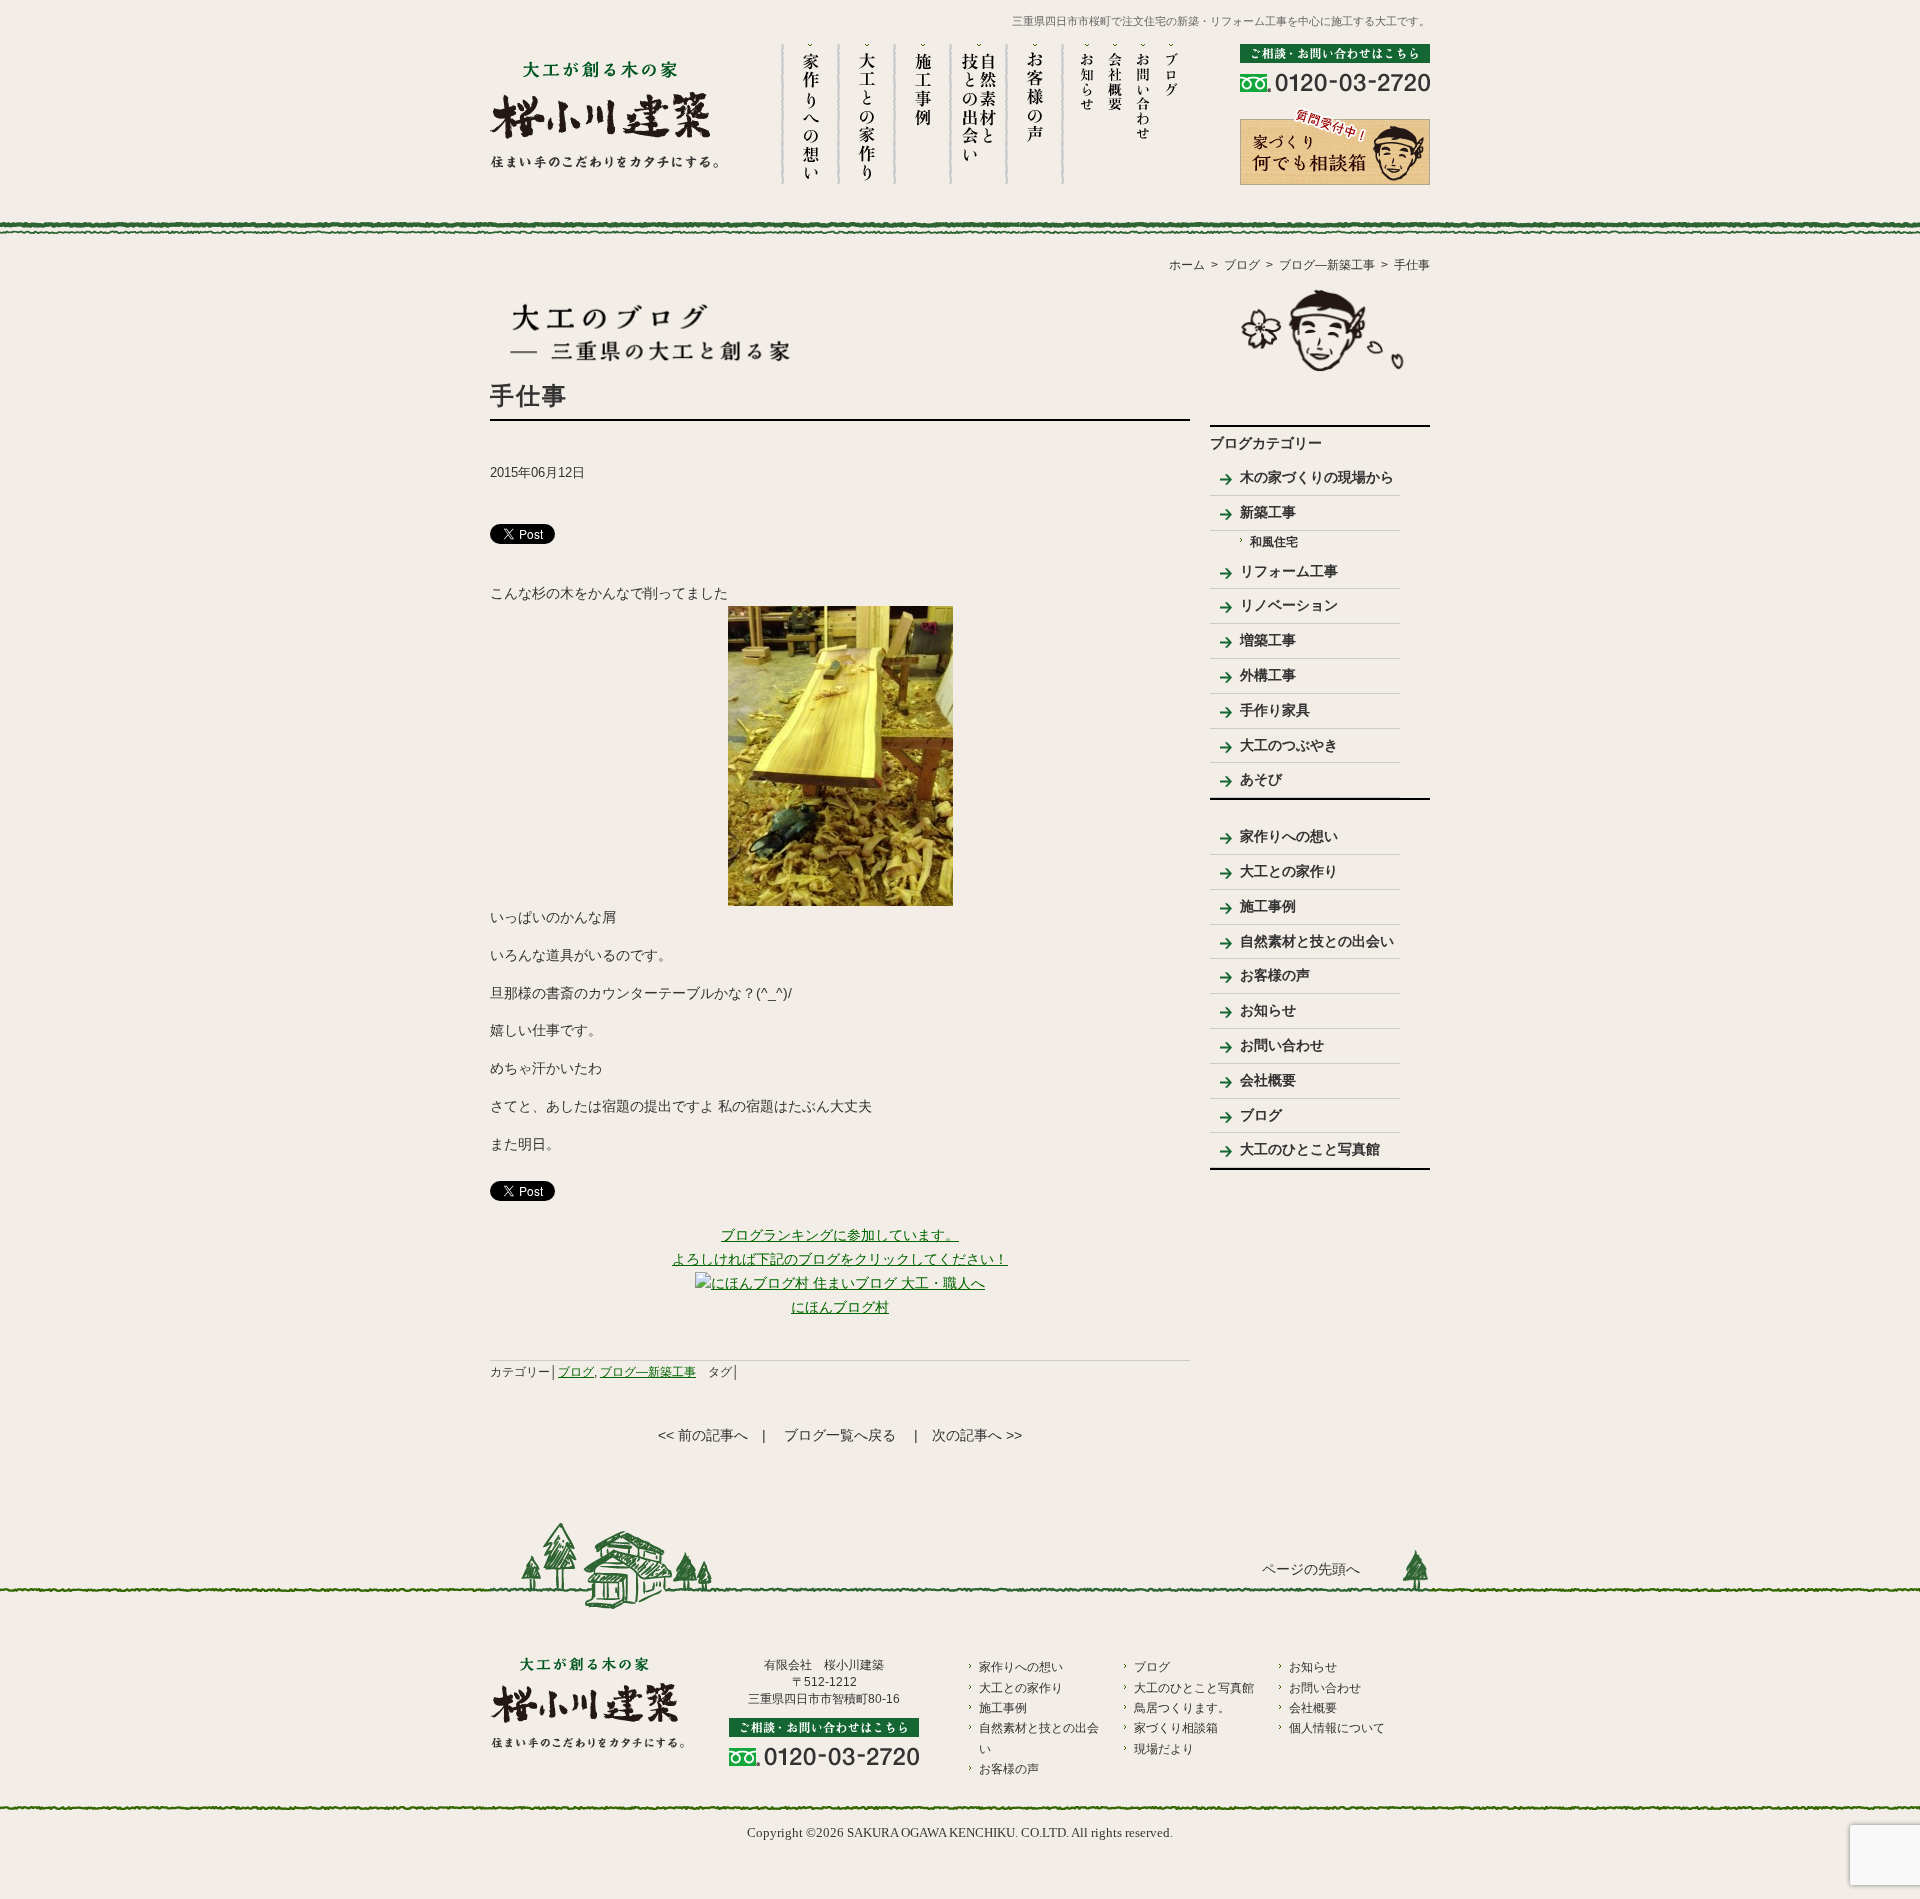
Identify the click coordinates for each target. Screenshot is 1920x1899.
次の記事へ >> (977, 1435)
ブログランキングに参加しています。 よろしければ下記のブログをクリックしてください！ (840, 1247)
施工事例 (1268, 906)
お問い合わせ (1282, 1045)
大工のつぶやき (1289, 745)
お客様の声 (1275, 975)
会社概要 (1268, 1080)
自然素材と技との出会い (1317, 941)
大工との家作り (1289, 871)
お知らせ (1268, 1010)
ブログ (576, 1372)
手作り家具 (1275, 710)
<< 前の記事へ (703, 1435)
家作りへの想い (1289, 836)
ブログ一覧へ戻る (840, 1435)
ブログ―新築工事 (648, 1372)
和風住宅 (1274, 542)
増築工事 (1268, 640)
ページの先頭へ (1311, 1569)
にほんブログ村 (840, 1307)
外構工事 (1268, 675)
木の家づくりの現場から (1317, 477)
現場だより (1164, 1749)
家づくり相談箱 (1176, 1728)
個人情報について (1337, 1728)
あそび (1261, 779)
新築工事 (1268, 512)
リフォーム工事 (1289, 571)
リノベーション (1289, 605)
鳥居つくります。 (1182, 1708)
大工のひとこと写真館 (1310, 1149)
